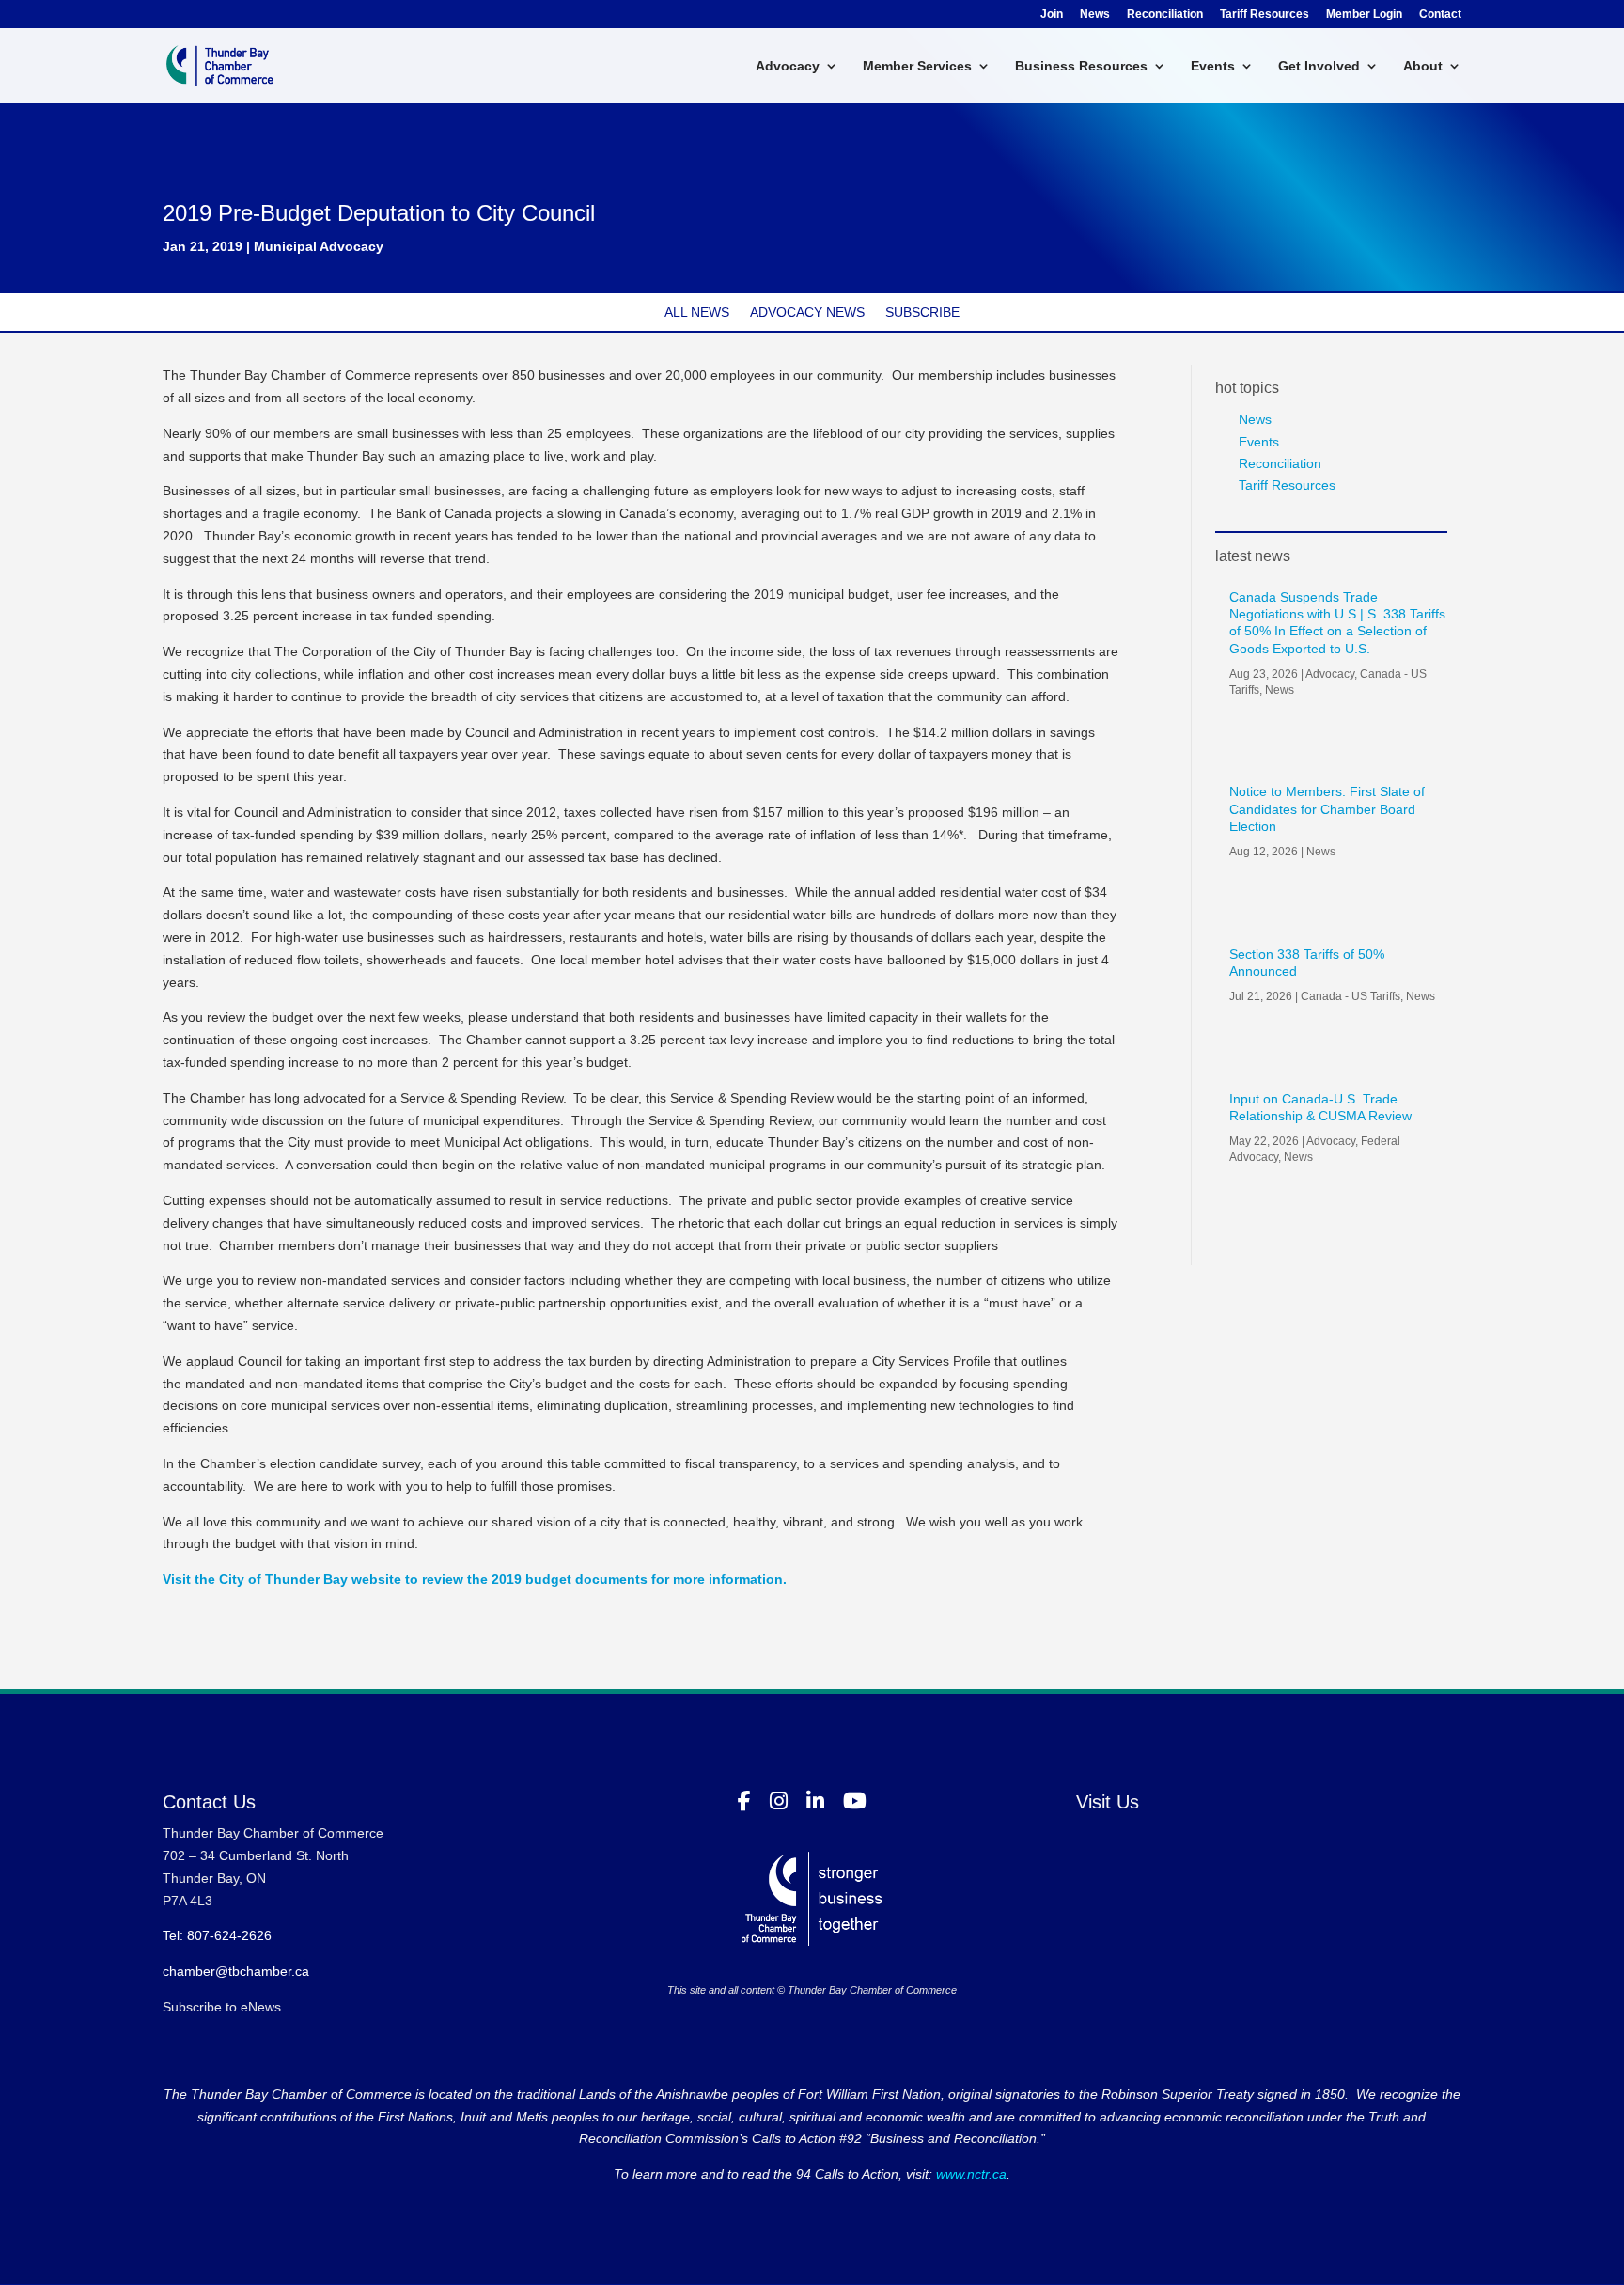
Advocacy (788, 66)
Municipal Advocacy (319, 246)
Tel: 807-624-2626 (217, 1935)
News (1095, 15)
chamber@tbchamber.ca (236, 1971)
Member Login (1364, 15)
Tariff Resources (1265, 15)
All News (697, 313)
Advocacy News (807, 313)
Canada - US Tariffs (1351, 996)
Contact (1440, 15)
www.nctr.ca (969, 2174)
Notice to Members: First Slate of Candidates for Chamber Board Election (1327, 808)
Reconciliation (1165, 15)
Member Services (917, 66)
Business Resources (1081, 66)
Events (1213, 66)
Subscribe (922, 313)
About (1423, 66)
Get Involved (1319, 66)
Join (1052, 15)
